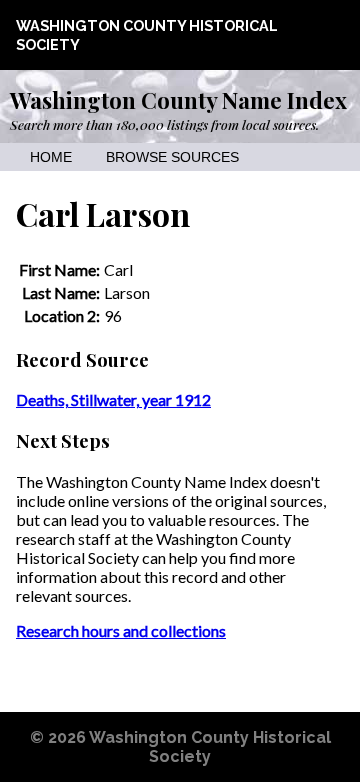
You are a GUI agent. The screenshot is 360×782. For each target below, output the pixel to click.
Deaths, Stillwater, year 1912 (113, 399)
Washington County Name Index (178, 100)
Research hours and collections (121, 630)
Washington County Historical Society (210, 747)
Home (51, 157)
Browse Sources (172, 157)
